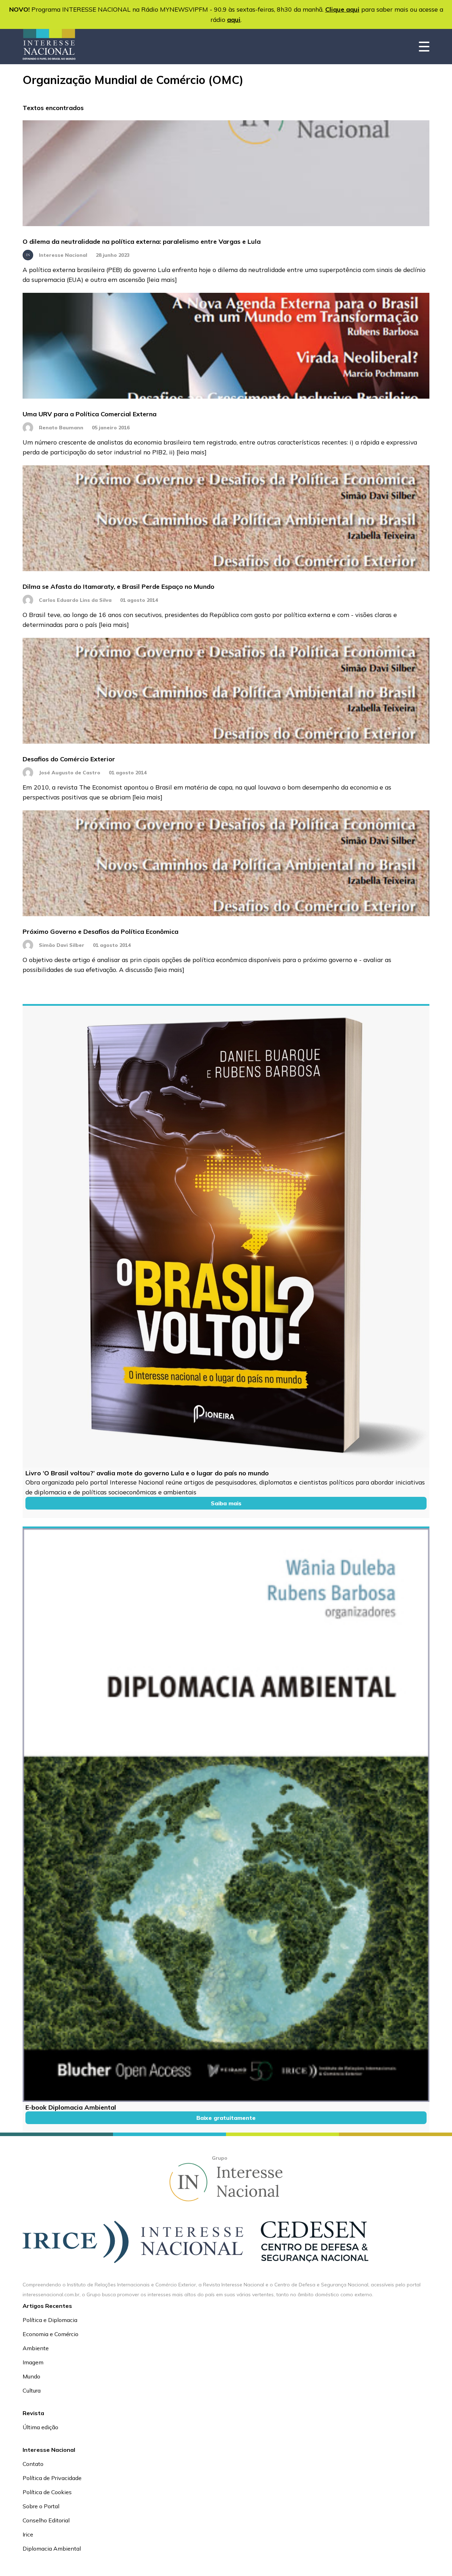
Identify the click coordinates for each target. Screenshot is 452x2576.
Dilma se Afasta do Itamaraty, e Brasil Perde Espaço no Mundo (118, 586)
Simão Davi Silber (62, 945)
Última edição (40, 2427)
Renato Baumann (61, 428)
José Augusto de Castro (70, 773)
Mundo (31, 2376)
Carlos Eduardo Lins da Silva (75, 600)
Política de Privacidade (52, 2478)
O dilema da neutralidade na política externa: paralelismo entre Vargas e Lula (142, 241)
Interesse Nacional (63, 255)
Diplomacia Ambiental (52, 2548)
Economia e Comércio (50, 2334)
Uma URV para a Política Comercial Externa (90, 414)
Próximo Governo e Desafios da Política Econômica (100, 932)
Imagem (33, 2362)
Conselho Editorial (46, 2520)
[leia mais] (162, 279)
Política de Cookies (47, 2492)
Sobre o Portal (41, 2506)
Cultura (32, 2390)
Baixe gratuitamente (226, 2118)
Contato (33, 2464)
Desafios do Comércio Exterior (69, 759)
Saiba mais (226, 1503)
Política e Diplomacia (50, 2320)
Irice (28, 2534)
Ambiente (36, 2348)
